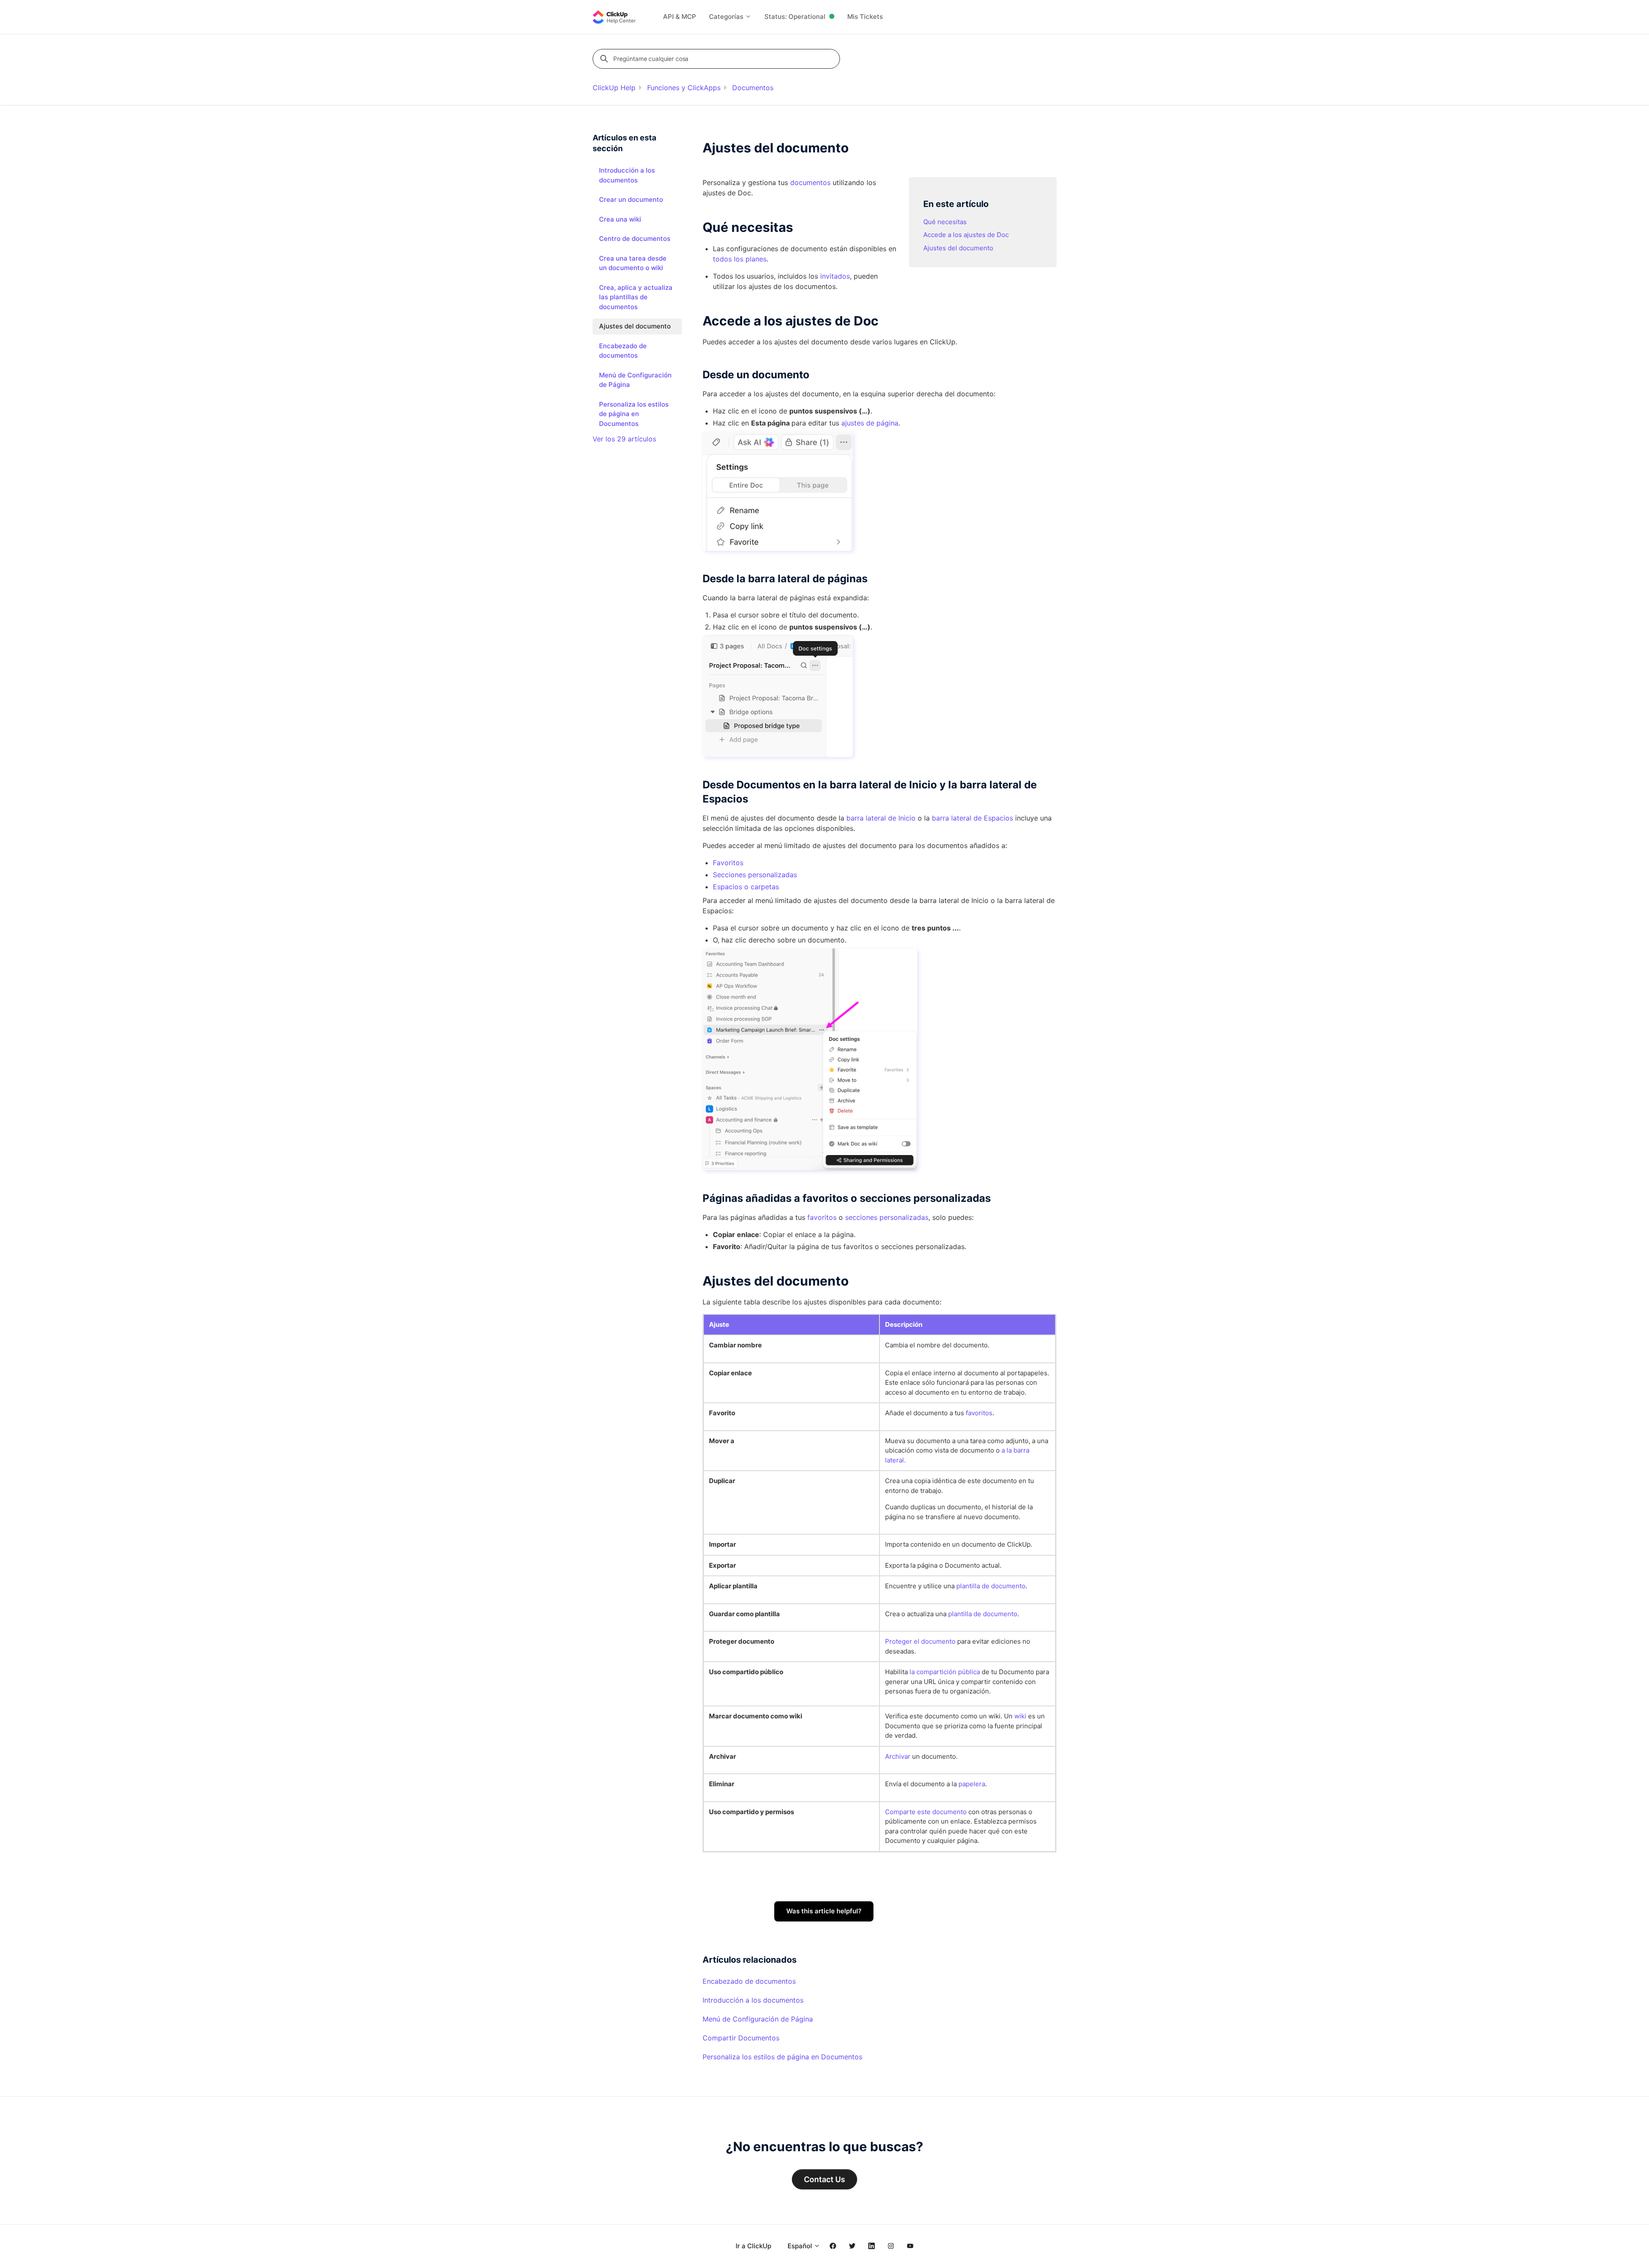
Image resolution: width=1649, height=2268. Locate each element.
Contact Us (824, 2179)
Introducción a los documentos (753, 2000)
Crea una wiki (620, 219)
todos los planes (740, 259)
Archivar (899, 1756)
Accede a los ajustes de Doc (966, 235)
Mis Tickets (865, 17)
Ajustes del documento (958, 248)
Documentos (753, 88)
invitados (835, 276)
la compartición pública (945, 1672)
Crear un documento (631, 199)
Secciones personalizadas (755, 875)
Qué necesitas (945, 222)
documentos (810, 182)
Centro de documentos (635, 239)
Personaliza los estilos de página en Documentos (782, 2057)
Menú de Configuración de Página (758, 2019)
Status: (795, 17)
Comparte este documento (926, 1812)
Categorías (727, 17)
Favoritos (728, 863)
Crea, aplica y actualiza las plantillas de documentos (636, 297)
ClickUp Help (614, 88)
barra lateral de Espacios (972, 818)
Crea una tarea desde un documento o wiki (633, 263)
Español (801, 2246)
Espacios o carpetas (746, 887)
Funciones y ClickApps (684, 88)
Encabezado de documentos (749, 1981)
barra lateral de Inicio (881, 818)
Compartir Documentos (741, 2038)
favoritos (822, 1217)
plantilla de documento (991, 1586)
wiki (1020, 1716)
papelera (972, 1784)
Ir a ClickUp (753, 2246)
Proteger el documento (920, 1641)
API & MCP (680, 17)
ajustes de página (870, 423)
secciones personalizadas (887, 1217)
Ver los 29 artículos (624, 439)
